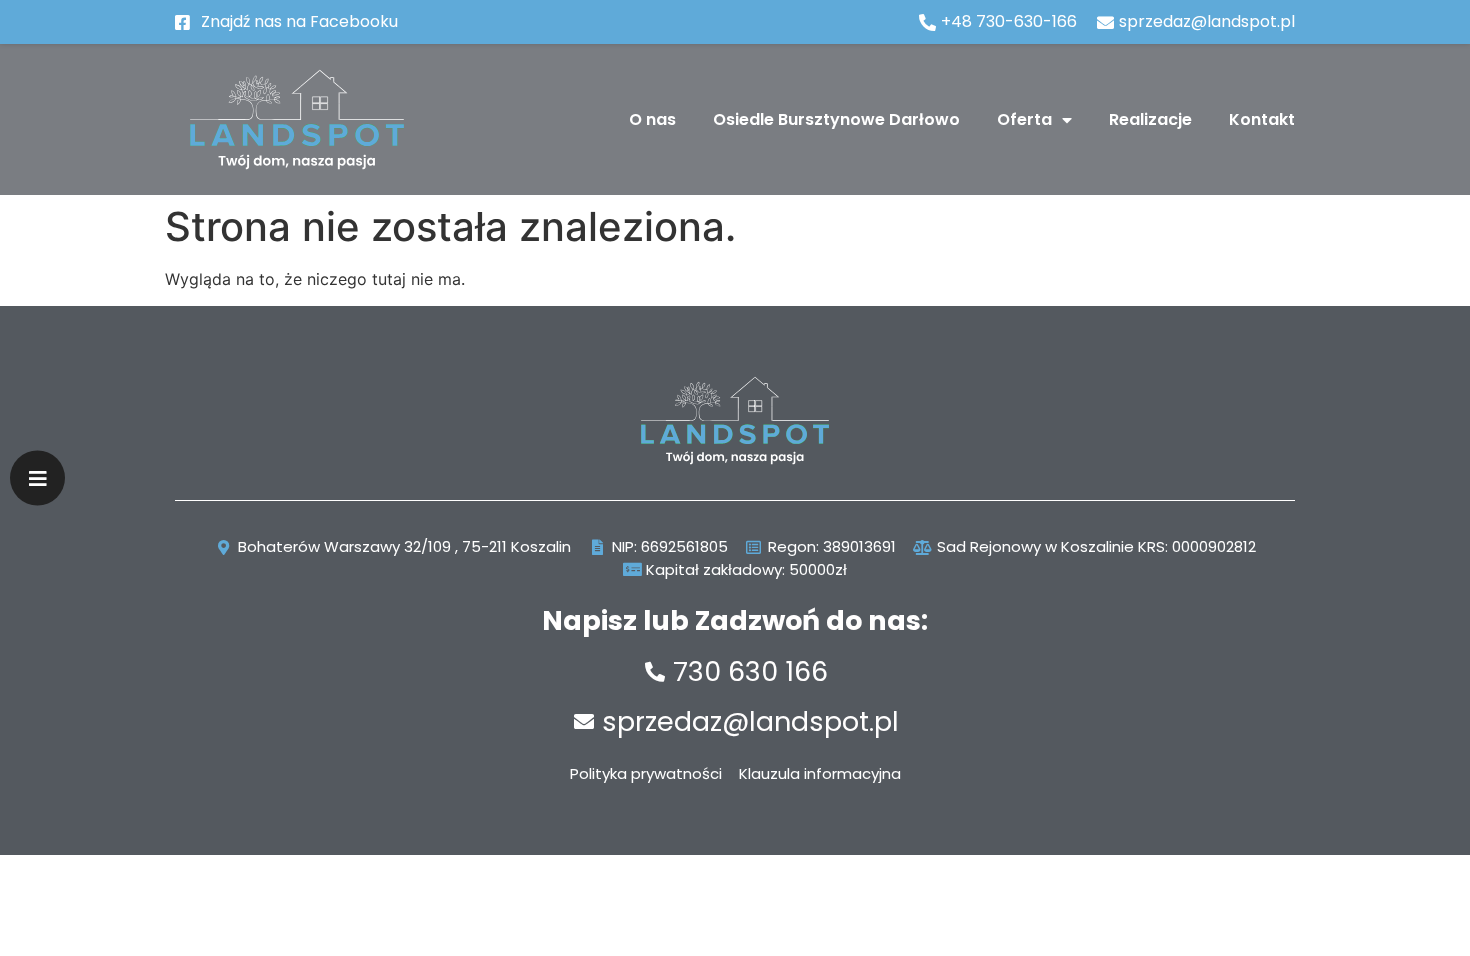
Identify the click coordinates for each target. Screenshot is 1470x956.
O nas (652, 119)
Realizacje (1150, 119)
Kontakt (1262, 119)
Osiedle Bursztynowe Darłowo (836, 119)
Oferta (1024, 119)
